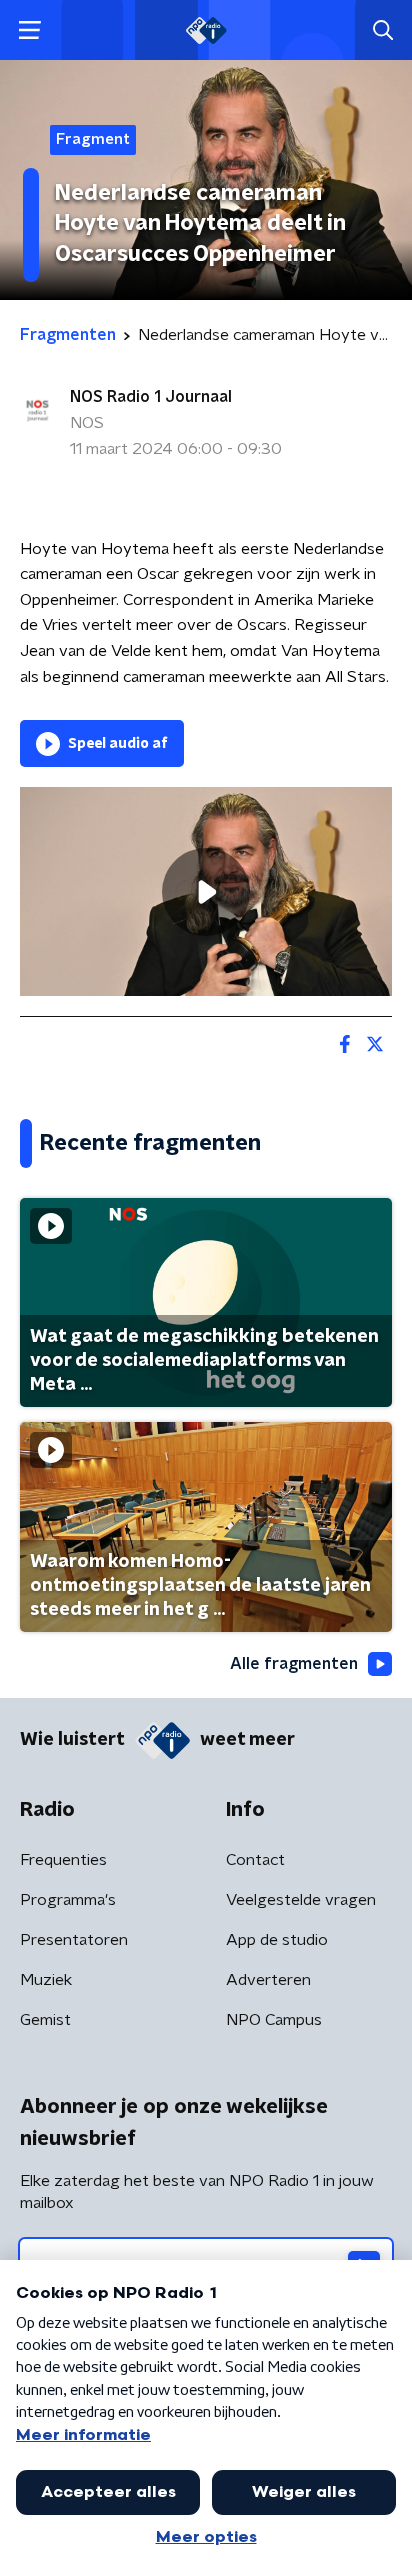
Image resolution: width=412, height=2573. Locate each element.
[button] (29, 30)
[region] (206, 891)
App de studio (277, 1940)
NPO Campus (274, 2020)
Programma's (68, 1900)
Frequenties (63, 1860)
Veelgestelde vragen (301, 1900)
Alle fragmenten (294, 1664)
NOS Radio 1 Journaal (151, 397)
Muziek (46, 1980)
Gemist (45, 2020)
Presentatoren (74, 1940)
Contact (255, 1860)
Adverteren (268, 1980)
